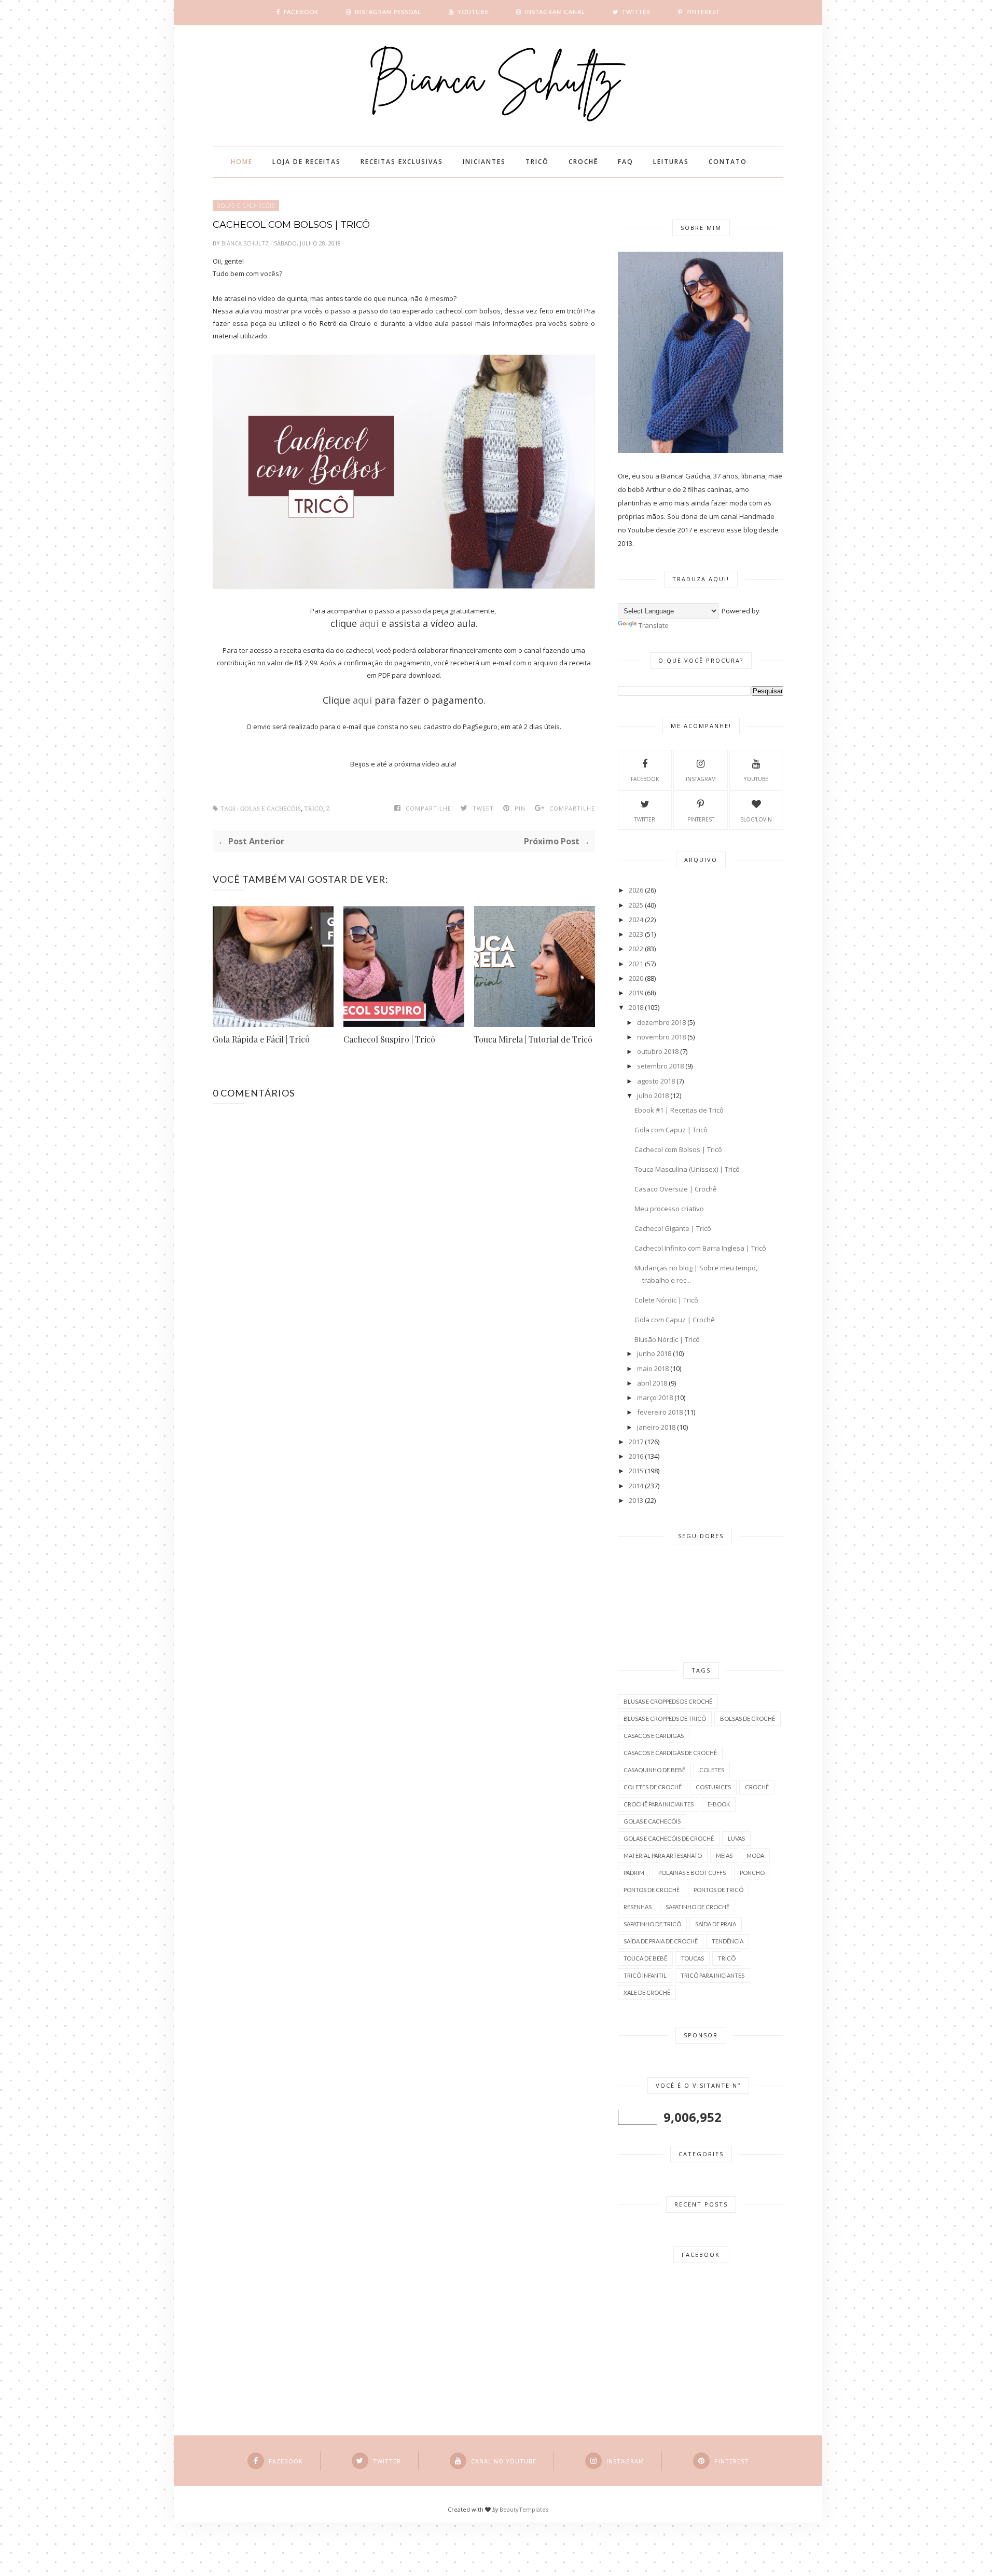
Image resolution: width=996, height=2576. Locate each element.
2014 (636, 1486)
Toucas (693, 1958)
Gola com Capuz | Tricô (671, 1130)
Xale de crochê (647, 1992)
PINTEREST (701, 819)
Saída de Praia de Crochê (661, 1941)
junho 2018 (654, 1353)
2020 (636, 978)
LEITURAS (671, 162)
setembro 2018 (660, 1066)
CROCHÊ (583, 162)
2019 (636, 993)
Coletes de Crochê (653, 1787)
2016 (636, 1456)
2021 (636, 964)
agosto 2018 (656, 1081)
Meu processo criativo (669, 1209)
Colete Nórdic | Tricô (666, 1300)
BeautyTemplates (524, 2509)
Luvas (736, 1838)
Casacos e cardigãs (654, 1736)
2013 (636, 1500)
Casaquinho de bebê (654, 1770)
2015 (636, 1471)
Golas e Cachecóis (246, 205)
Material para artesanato (663, 1855)
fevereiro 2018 (660, 1412)
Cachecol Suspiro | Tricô (389, 1039)
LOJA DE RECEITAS (307, 162)
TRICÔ (537, 162)
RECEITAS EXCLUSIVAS (402, 162)
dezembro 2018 (661, 1022)
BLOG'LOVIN (756, 819)
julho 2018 (653, 1095)
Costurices (713, 1787)
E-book (719, 1804)
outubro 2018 (658, 1051)
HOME (242, 162)
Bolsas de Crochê (748, 1718)
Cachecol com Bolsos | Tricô (678, 1149)
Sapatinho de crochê (697, 1907)
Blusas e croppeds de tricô (665, 1718)
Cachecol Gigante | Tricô (673, 1228)
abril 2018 (652, 1383)
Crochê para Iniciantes (659, 1804)
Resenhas (638, 1907)
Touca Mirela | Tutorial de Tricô (533, 1039)
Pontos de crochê (652, 1890)
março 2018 (655, 1397)
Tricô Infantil (645, 1975)
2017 (636, 1442)
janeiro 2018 (656, 1427)
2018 (636, 1007)
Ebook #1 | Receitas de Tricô (679, 1110)
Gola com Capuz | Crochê (675, 1320)
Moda (755, 1855)
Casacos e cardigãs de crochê (670, 1753)
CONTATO (728, 162)
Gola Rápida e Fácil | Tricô (261, 1039)
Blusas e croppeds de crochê (668, 1701)
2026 (636, 890)
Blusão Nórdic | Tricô (667, 1339)
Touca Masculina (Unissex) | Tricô (687, 1169)
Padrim (634, 1873)
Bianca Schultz (246, 243)
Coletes (712, 1770)
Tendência (728, 1941)
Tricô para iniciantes (713, 1975)
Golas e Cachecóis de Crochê (669, 1838)
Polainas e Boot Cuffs (692, 1873)
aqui (369, 623)
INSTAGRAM (701, 779)
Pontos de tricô (718, 1890)
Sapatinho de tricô (652, 1924)
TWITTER (645, 819)
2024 (636, 920)
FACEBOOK (645, 779)
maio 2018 (653, 1368)
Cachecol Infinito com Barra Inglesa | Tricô (700, 1248)
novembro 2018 (661, 1037)
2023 (636, 934)
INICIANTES (484, 162)
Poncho (752, 1873)
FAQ (626, 162)
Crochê (757, 1787)
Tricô (314, 809)
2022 (636, 949)
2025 (636, 905)
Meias (724, 1855)
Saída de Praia (716, 1924)
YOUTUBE (756, 779)
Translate (654, 625)
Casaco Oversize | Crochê (676, 1189)
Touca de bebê (645, 1958)
